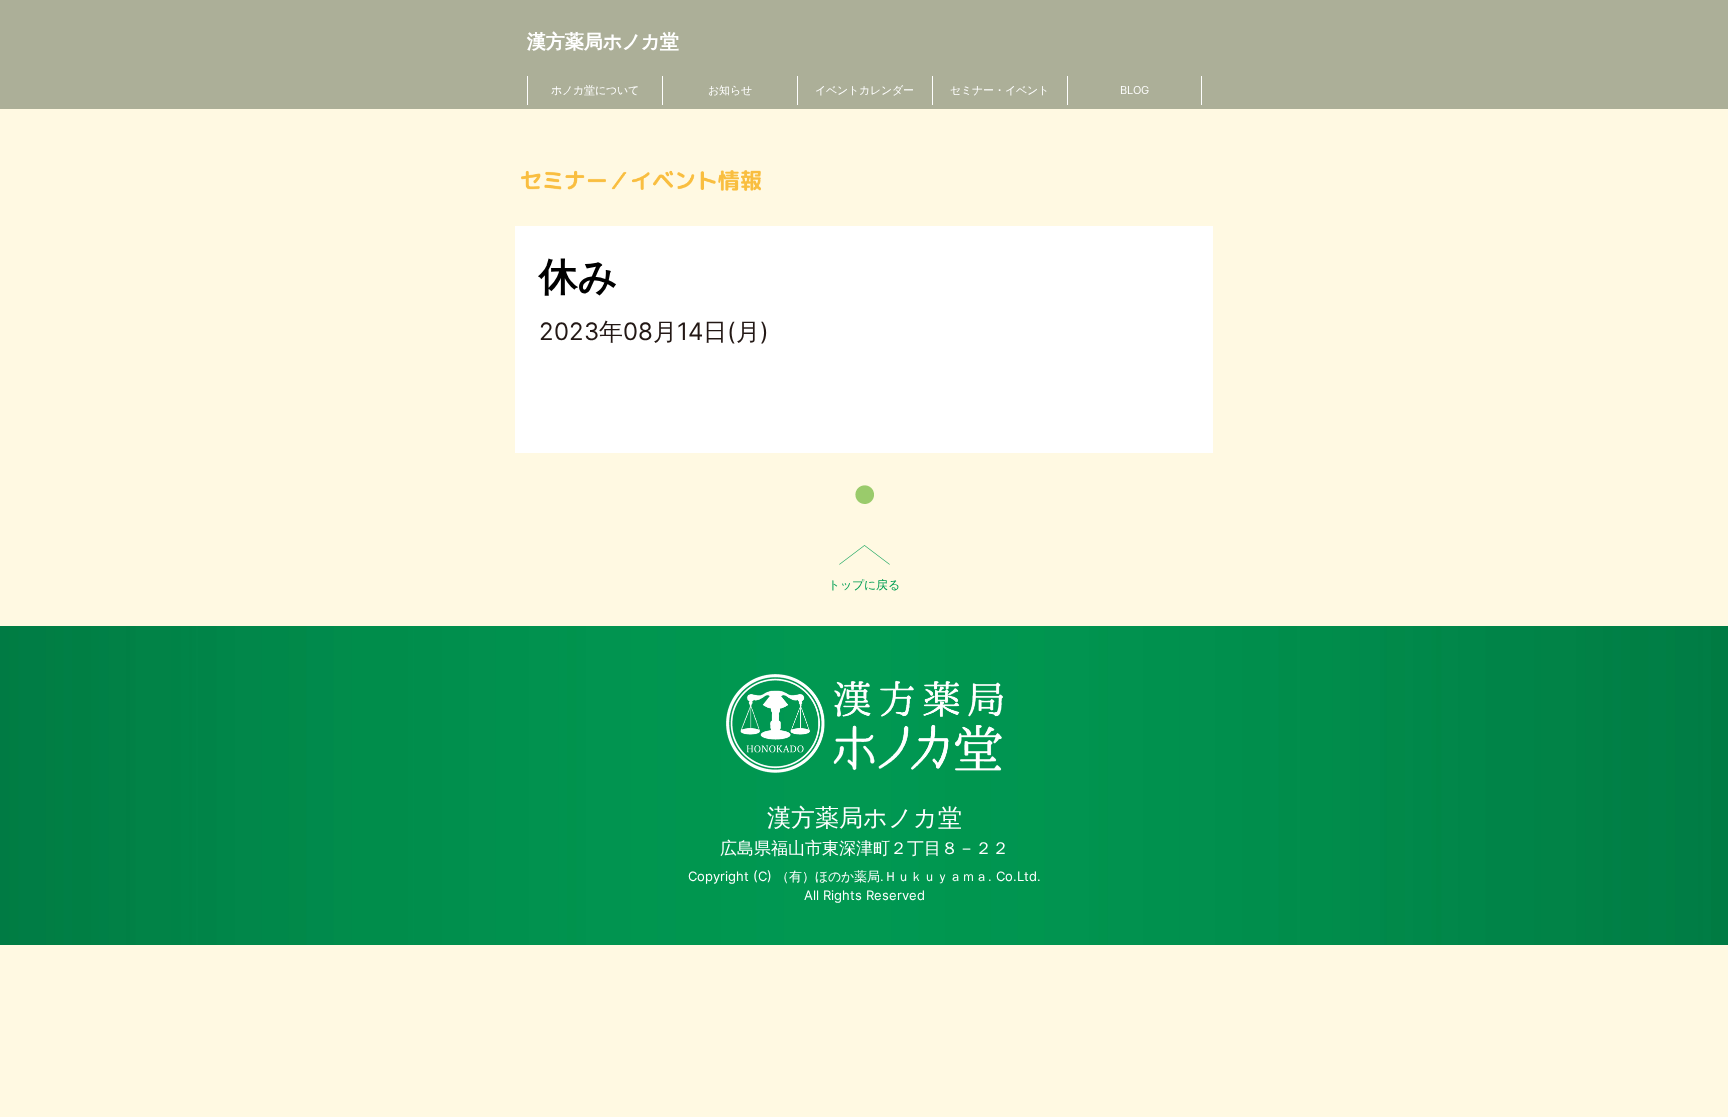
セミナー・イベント (999, 90)
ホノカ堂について (595, 90)
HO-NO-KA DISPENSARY (864, 723)
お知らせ (730, 90)
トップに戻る (864, 584)
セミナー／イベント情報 (641, 180)
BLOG (1134, 90)
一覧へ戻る (864, 494)
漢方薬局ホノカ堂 (603, 41)
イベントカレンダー (864, 90)
